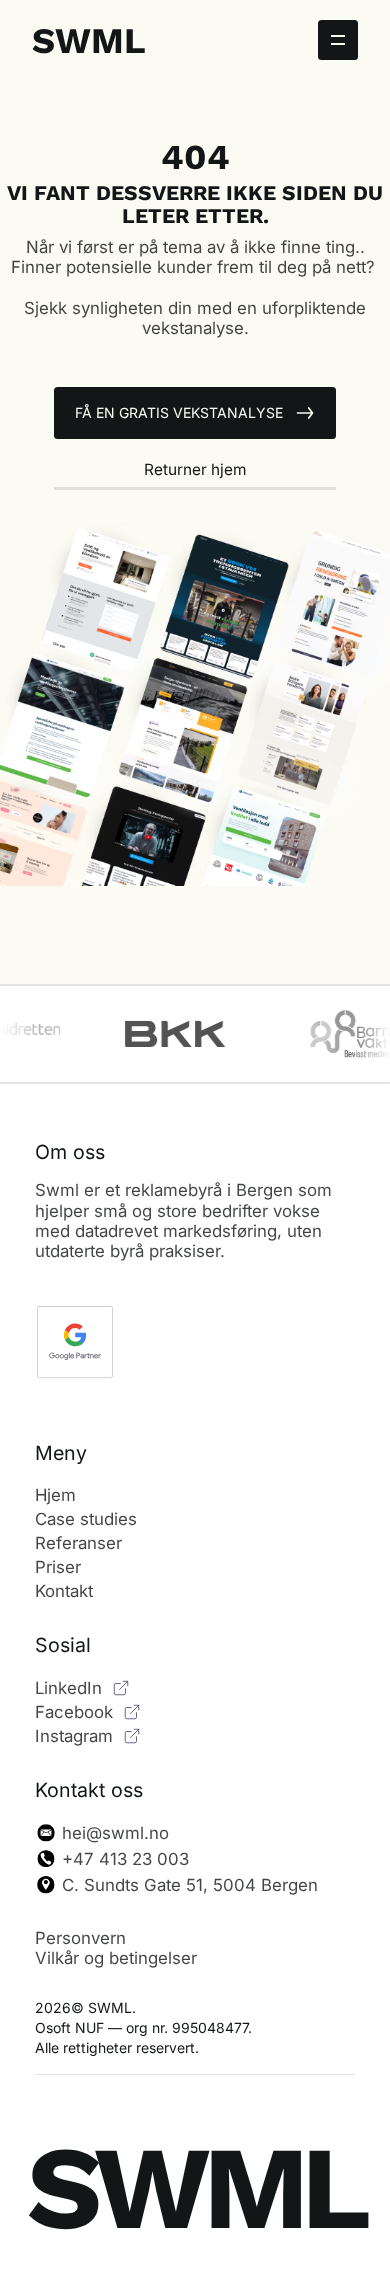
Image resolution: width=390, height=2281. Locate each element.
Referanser (78, 1543)
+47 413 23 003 (125, 1859)
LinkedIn (68, 1688)
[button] (338, 40)
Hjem (55, 1495)
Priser (58, 1567)
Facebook (74, 1712)
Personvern (80, 1938)
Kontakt (64, 1591)
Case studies (86, 1519)
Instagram (74, 1736)
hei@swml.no (115, 1833)
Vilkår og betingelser (116, 1958)
